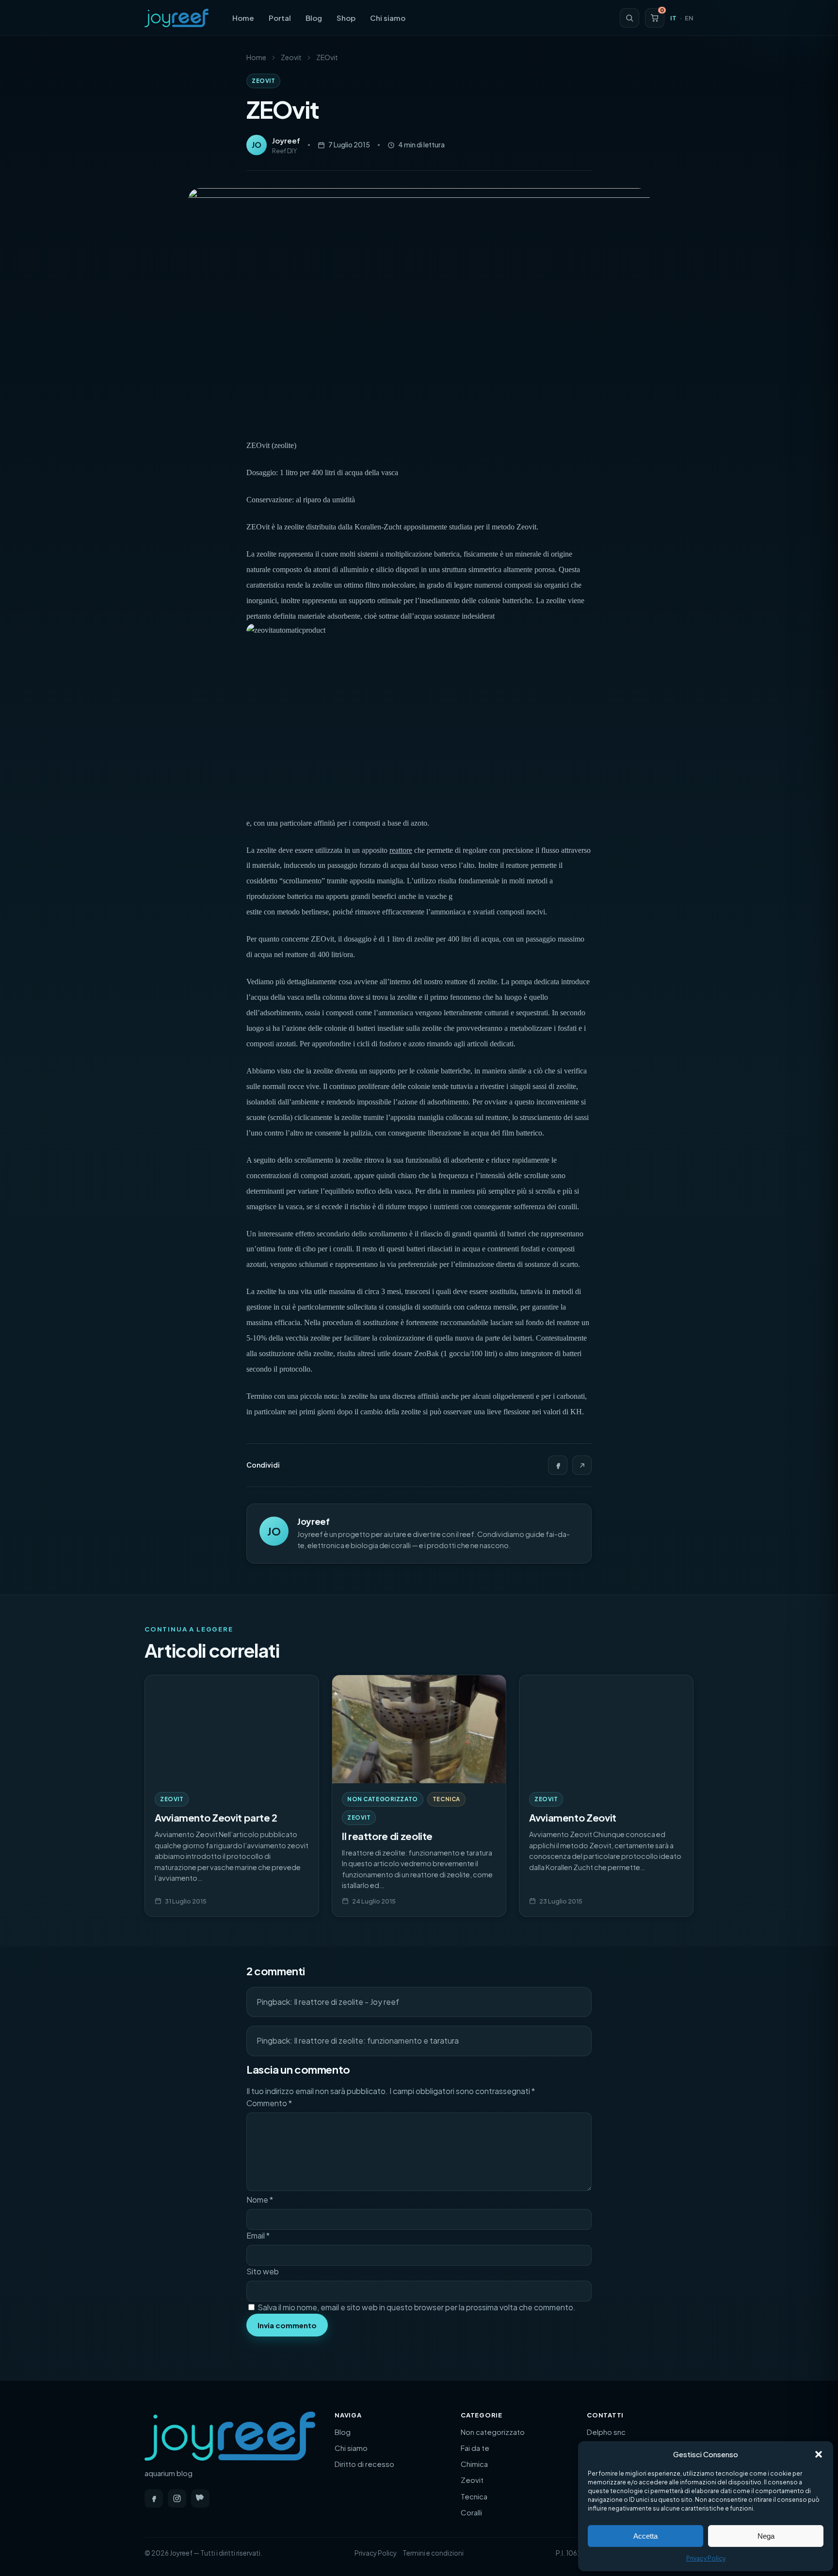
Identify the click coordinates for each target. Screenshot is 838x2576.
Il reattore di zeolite (387, 1836)
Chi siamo (388, 18)
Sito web (263, 2271)
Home (243, 18)
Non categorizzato (383, 1799)
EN (689, 18)
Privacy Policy (706, 2558)
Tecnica (446, 1799)
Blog (314, 18)
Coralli (471, 2512)
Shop (346, 18)
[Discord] (200, 2498)
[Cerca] (629, 18)
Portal (280, 18)
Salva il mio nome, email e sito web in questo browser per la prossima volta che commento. (417, 2307)
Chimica (474, 2464)
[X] (582, 1465)
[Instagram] (177, 2498)
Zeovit (291, 57)
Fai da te (475, 2448)
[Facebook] (558, 1465)
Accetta (645, 2536)
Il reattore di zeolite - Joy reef (346, 2002)
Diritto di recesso (364, 2464)
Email (258, 2235)
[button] (819, 2454)
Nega (766, 2536)
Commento (269, 2103)
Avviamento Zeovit (573, 1817)
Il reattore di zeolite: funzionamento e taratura (376, 2040)
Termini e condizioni (433, 2553)
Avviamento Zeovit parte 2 (216, 1817)
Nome (260, 2200)
